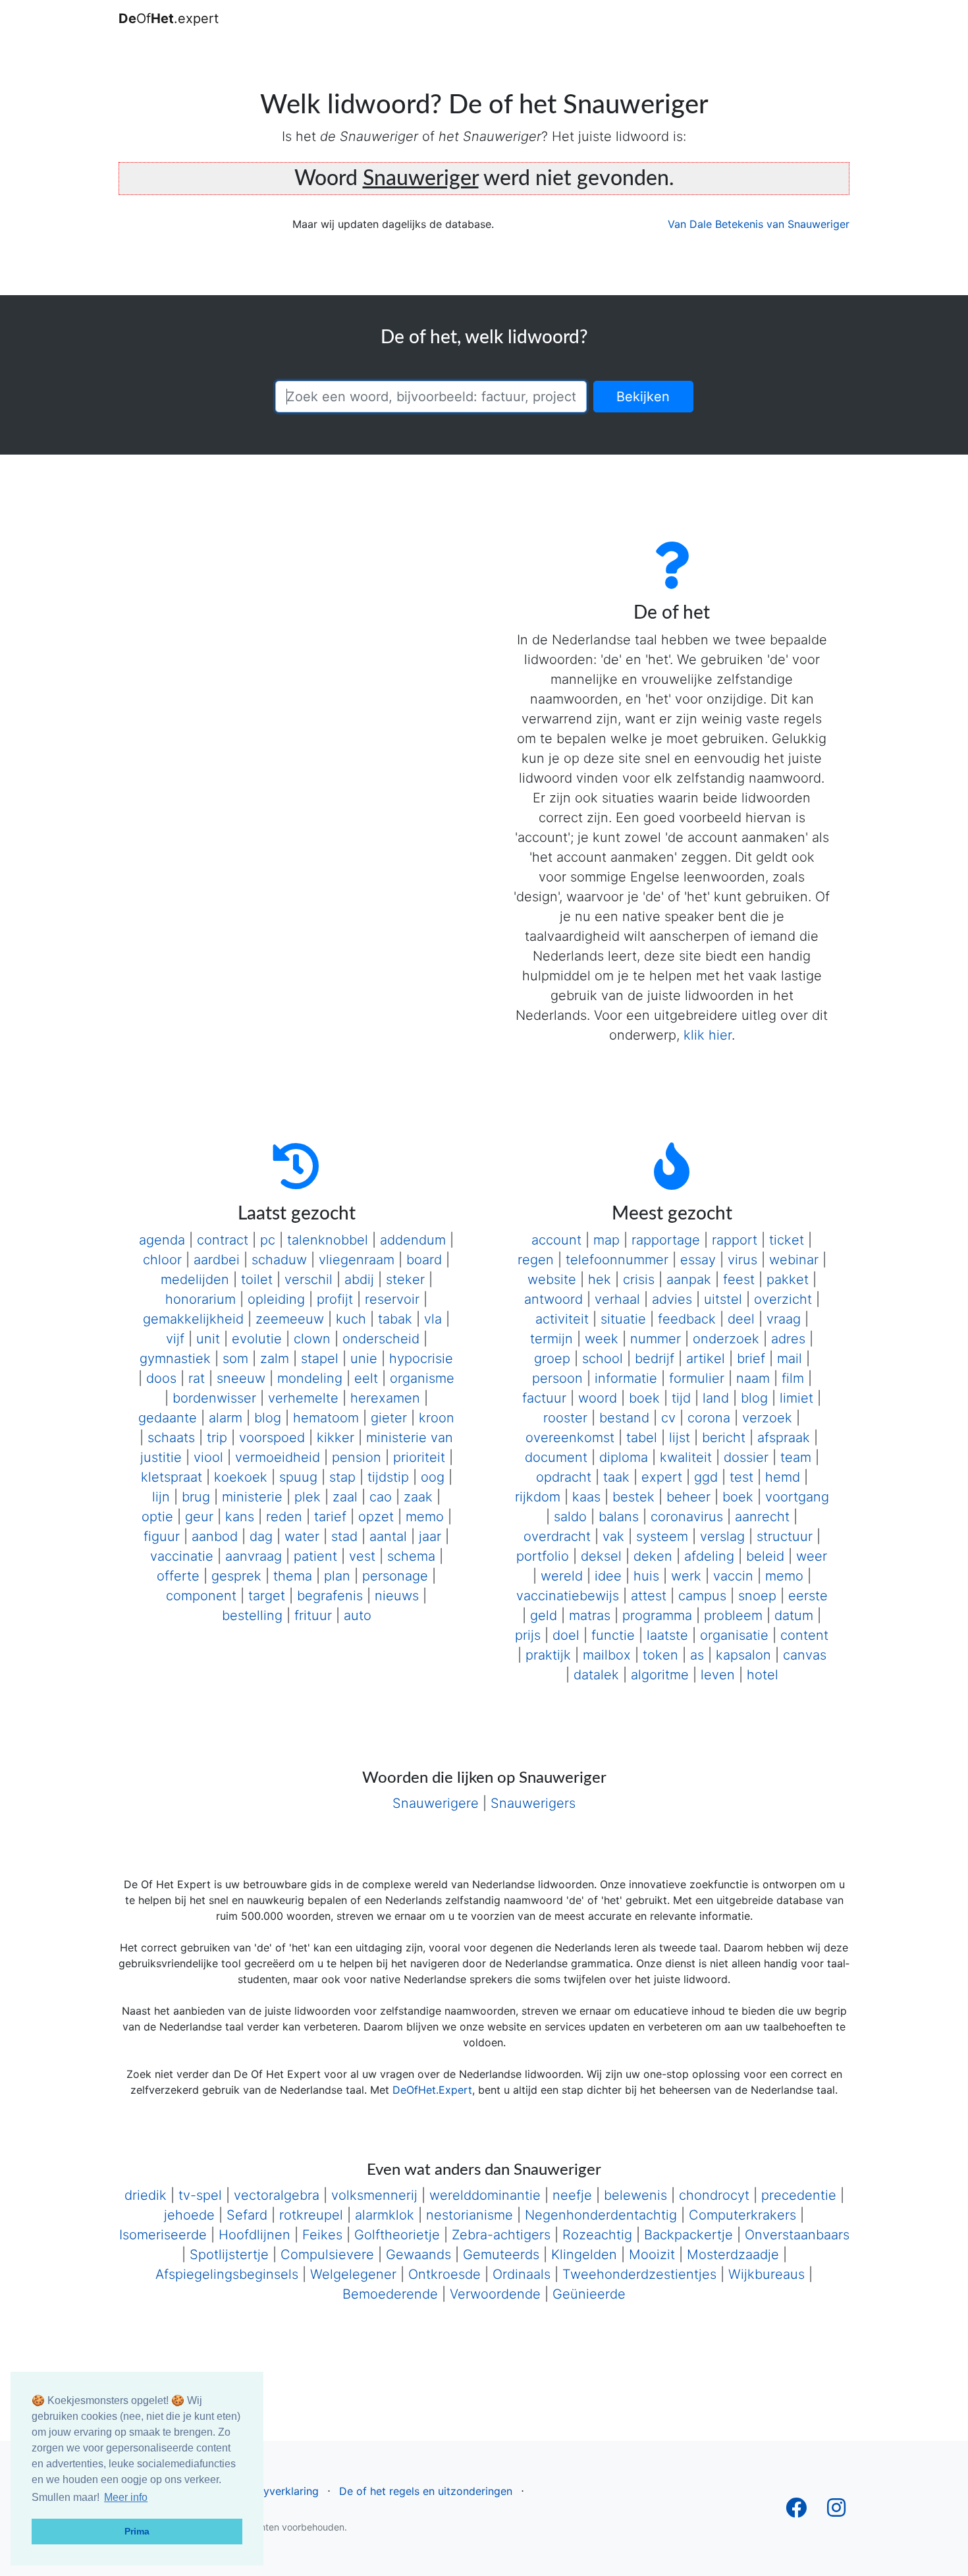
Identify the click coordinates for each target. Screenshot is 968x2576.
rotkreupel (311, 2215)
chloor (162, 1260)
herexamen (385, 1398)
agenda (162, 1240)
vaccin (733, 1576)
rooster (565, 1418)
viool (208, 1457)
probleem (733, 1615)
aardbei (217, 1260)
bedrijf (655, 1358)
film (793, 1378)
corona (709, 1418)
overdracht (557, 1536)
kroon (437, 1418)
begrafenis (330, 1596)
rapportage (666, 1240)
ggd (706, 1477)
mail (790, 1358)
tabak (395, 1319)
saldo (570, 1517)
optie (157, 1517)
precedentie (799, 2195)
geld (544, 1615)
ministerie (252, 1497)
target (267, 1596)
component (201, 1596)
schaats (171, 1438)
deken (653, 1556)
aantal (388, 1536)
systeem (662, 1536)
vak (613, 1536)
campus (702, 1596)
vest (362, 1556)
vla (433, 1319)
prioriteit (419, 1457)
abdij (359, 1279)
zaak (418, 1497)
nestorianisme (470, 2215)
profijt (335, 1299)
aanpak (689, 1279)
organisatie (734, 1635)
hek (600, 1279)
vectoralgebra (277, 2195)
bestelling (252, 1615)
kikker (336, 1438)
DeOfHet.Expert (432, 2090)
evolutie (257, 1339)
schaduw (279, 1260)
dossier (746, 1457)
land (716, 1398)
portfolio (543, 1556)
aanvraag (254, 1556)
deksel (601, 1556)
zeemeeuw (290, 1319)
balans (619, 1517)
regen (536, 1260)
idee (608, 1576)
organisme (422, 1378)
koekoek (241, 1477)
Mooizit (652, 2254)
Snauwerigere (436, 1803)
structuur (785, 1536)
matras (590, 1615)
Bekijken (643, 397)
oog (433, 1477)
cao (381, 1497)
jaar (430, 1536)
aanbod (215, 1536)
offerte (178, 1576)
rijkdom (538, 1497)
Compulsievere (327, 2254)
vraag (784, 1319)
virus (742, 1260)
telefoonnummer (617, 1260)
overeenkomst (570, 1438)
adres (788, 1339)
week (602, 1339)
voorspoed (272, 1438)
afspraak (784, 1438)
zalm (275, 1358)
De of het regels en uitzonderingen (426, 2491)
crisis (639, 1279)
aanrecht (762, 1517)
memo (425, 1517)
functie (613, 1635)
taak (616, 1477)
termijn (551, 1339)
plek (308, 1497)
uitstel (723, 1299)
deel (741, 1319)
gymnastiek (175, 1358)
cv (668, 1418)
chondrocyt (714, 2195)
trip (217, 1438)
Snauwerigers (533, 1803)
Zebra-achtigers (501, 2235)
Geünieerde (589, 2294)
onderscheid (381, 1339)
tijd (681, 1398)
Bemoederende (390, 2294)
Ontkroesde (444, 2274)
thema (293, 1576)
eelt (366, 1378)
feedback (687, 1319)
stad (344, 1536)
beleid (765, 1556)
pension (357, 1457)
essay (698, 1260)
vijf (175, 1339)
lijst (680, 1438)
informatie (626, 1378)
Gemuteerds (501, 2254)
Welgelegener (353, 2274)
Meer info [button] (126, 2497)
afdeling (709, 1556)
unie (364, 1358)
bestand (624, 1418)
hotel (763, 1675)
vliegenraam (357, 1260)
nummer (656, 1339)
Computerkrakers (742, 2215)
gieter (389, 1418)
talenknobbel (328, 1240)
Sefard (247, 2215)
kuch (351, 1319)
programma (657, 1615)
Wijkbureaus (766, 2274)
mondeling (310, 1378)
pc (268, 1240)
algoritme (660, 1675)
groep (552, 1358)
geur (199, 1517)
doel (566, 1635)
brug (196, 1497)
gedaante (168, 1418)
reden (284, 1517)
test (741, 1477)
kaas (586, 1497)
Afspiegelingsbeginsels (227, 2274)
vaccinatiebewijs (568, 1596)
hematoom (326, 1418)
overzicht (783, 1299)
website (552, 1279)
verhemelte (303, 1398)
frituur (313, 1615)
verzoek (767, 1418)
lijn (161, 1497)
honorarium (201, 1299)
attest (649, 1596)
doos (161, 1378)
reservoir (392, 1299)
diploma (624, 1457)
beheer (688, 1497)
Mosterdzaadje (733, 2254)
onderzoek (726, 1339)
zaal (345, 1497)
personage (395, 1576)
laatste (667, 1635)
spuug (298, 1477)
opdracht (564, 1477)
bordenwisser (214, 1398)
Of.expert (169, 18)
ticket (787, 1240)
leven (718, 1675)
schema (411, 1556)
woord (598, 1398)
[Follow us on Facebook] (796, 2511)
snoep (757, 1596)
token (660, 1655)
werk (686, 1576)
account (556, 1240)
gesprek (236, 1576)
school (603, 1358)
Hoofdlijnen (255, 2235)
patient (315, 1556)
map (606, 1240)
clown (312, 1339)
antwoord (553, 1299)
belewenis (635, 2195)
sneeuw (241, 1378)
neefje (572, 2195)
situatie (623, 1319)
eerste (808, 1596)
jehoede (189, 2215)
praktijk (548, 1655)
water (302, 1536)
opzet (376, 1517)
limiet (796, 1398)
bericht (724, 1438)
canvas (805, 1655)
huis (646, 1576)
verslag (722, 1536)
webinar (794, 1260)
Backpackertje (688, 2235)
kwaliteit (686, 1457)
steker (405, 1279)
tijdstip (388, 1477)
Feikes (322, 2235)
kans (240, 1517)
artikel (706, 1358)
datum (794, 1615)
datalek (596, 1675)
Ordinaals (522, 2274)
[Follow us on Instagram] (836, 2511)
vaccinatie (182, 1556)
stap (342, 1477)
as (697, 1655)
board (424, 1260)
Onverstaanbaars (797, 2235)
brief (751, 1358)
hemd (783, 1477)
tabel (642, 1438)
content (804, 1635)
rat (197, 1378)
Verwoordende (495, 2294)
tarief (330, 1517)
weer (812, 1556)
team (796, 1457)
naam (753, 1378)
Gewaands (418, 2254)
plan (337, 1576)
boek (644, 1398)
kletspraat (172, 1477)
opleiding (276, 1299)
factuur (544, 1398)
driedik (146, 2195)
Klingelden (584, 2254)
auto (358, 1615)
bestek (633, 1497)
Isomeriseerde (163, 2235)
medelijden (195, 1279)
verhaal (617, 1299)
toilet (257, 1279)
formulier (697, 1378)
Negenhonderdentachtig (601, 2215)
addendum (413, 1240)
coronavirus (687, 1517)
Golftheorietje (397, 2235)
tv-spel (200, 2195)
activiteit (562, 1319)
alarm (226, 1418)
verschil (309, 1279)
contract (223, 1240)
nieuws (397, 1596)
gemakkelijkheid (193, 1319)
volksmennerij (374, 2195)
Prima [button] (137, 2531)
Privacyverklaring (276, 2491)
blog (268, 1418)
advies (672, 1299)
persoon (557, 1378)
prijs (528, 1635)
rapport (735, 1240)
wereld (562, 1576)
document (556, 1457)
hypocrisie (421, 1358)
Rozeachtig (597, 2235)
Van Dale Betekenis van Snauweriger (759, 224)
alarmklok (385, 2215)
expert (662, 1477)
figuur (162, 1536)
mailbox (607, 1655)
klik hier (708, 1035)
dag (261, 1536)
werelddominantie (485, 2195)
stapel (320, 1358)
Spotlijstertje (229, 2254)
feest (739, 1279)
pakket (788, 1279)
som (235, 1358)
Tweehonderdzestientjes (639, 2274)
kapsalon (743, 1655)
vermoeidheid (278, 1457)
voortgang (797, 1497)
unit (208, 1339)
